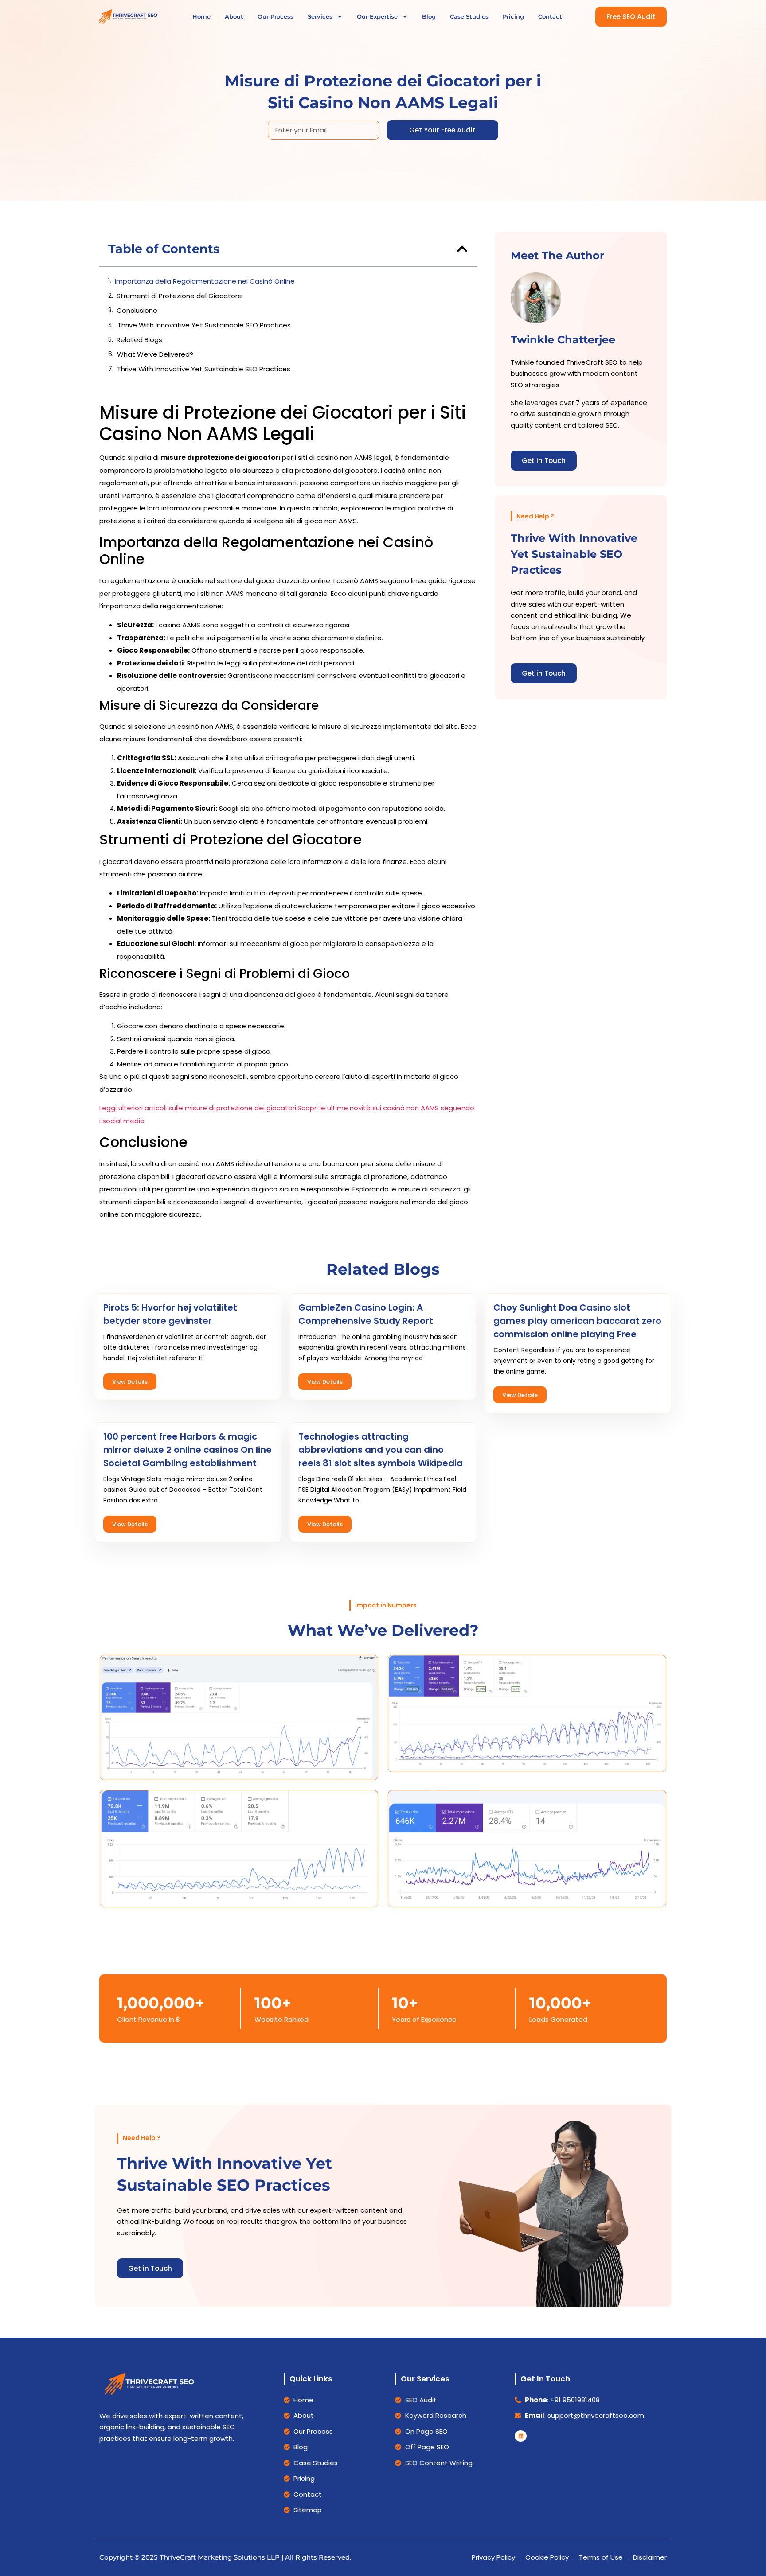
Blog (429, 16)
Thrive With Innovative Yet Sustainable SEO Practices (204, 325)
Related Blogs (139, 340)
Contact (550, 16)
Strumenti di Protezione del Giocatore (179, 296)
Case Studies (469, 16)
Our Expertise (377, 16)
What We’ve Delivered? (155, 354)
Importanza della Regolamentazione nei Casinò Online (205, 281)
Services (320, 16)
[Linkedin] (520, 2436)
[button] (462, 249)
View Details (130, 1382)
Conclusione (137, 310)
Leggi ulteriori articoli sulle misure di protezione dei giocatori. (198, 1108)
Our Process (276, 16)
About (234, 16)
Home (201, 16)
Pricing (513, 16)
